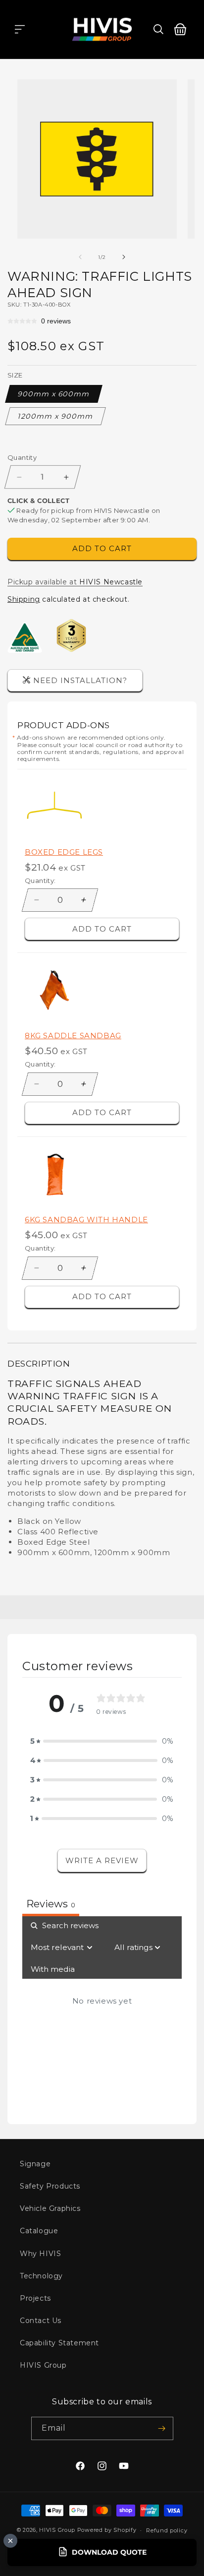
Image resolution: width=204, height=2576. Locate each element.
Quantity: (40, 880)
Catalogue (39, 2231)
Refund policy (167, 2530)
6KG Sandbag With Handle (86, 1220)
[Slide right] (124, 257)
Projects (35, 2298)
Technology (41, 2276)
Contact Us (41, 2321)
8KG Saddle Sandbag (73, 1036)
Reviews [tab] (51, 1904)
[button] (20, 29)
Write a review (102, 1860)
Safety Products (50, 2186)
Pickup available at (75, 582)
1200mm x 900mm (56, 416)
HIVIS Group (43, 2365)
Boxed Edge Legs (64, 852)
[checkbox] (53, 1969)
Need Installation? (80, 680)
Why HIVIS (40, 2254)
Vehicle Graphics (50, 2208)
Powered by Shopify (107, 2530)
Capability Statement (59, 2343)
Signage (35, 2164)
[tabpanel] (102, 2012)
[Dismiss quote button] (10, 2541)
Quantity (22, 457)
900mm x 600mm (54, 394)
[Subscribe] (162, 2428)
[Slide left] (80, 257)
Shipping (24, 599)
